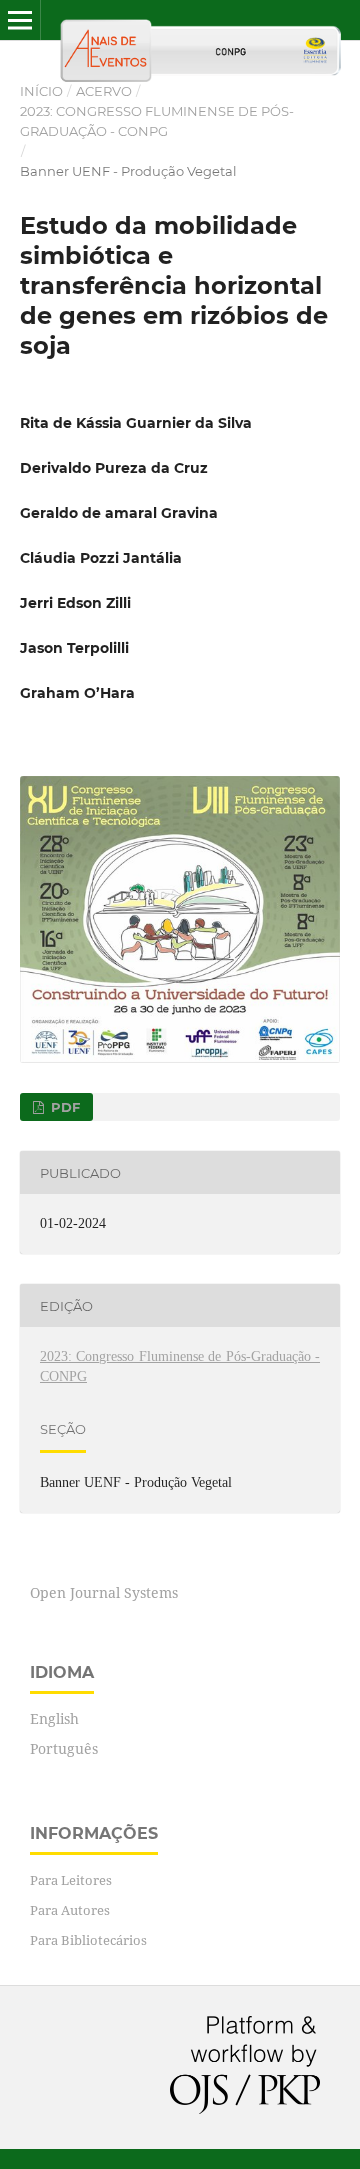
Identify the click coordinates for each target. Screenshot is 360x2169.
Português (64, 1748)
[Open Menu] (20, 20)
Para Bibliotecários (88, 1940)
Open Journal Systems (104, 1592)
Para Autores (70, 1910)
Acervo (104, 91)
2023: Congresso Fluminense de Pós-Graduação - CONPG (157, 121)
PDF (63, 1107)
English (54, 1718)
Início (41, 91)
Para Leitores (71, 1880)
